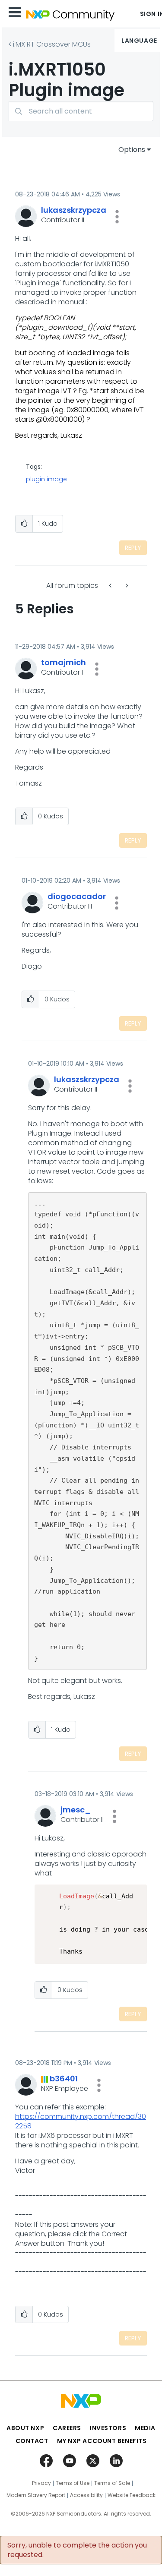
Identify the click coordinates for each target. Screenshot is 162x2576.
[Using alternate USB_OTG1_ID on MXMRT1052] (111, 586)
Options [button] (132, 150)
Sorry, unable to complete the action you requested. (77, 2550)
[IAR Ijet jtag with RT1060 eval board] (126, 586)
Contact (32, 2441)
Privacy (41, 2483)
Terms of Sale (112, 2483)
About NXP (25, 2428)
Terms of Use (73, 2483)
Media (145, 2428)
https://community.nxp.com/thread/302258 (81, 2121)
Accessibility (86, 2495)
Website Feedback (132, 2495)
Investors (108, 2428)
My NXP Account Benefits (102, 2441)
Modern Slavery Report (36, 2495)
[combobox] (81, 111)
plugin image (46, 479)
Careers (67, 2428)
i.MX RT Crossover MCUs (52, 44)
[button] (117, 217)
